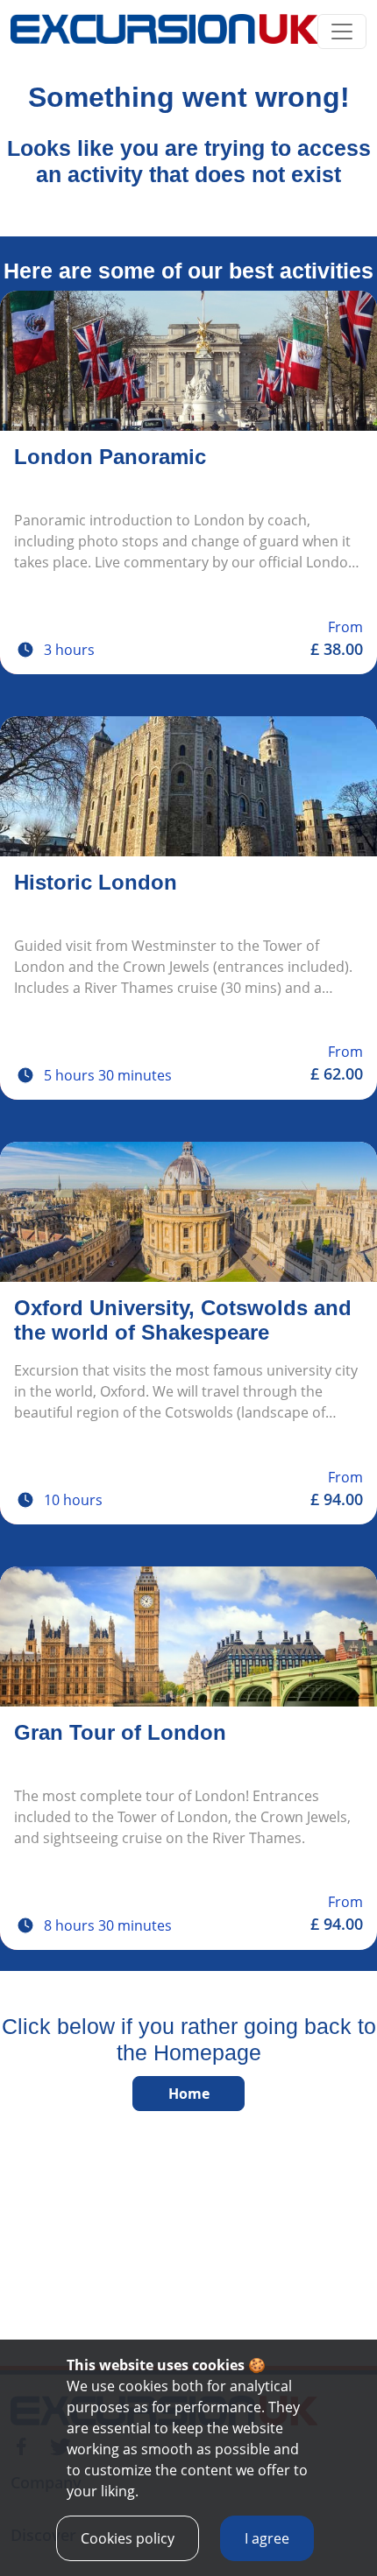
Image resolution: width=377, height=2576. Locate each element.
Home (189, 2094)
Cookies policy (128, 2538)
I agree (267, 2538)
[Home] (164, 32)
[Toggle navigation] (342, 32)
